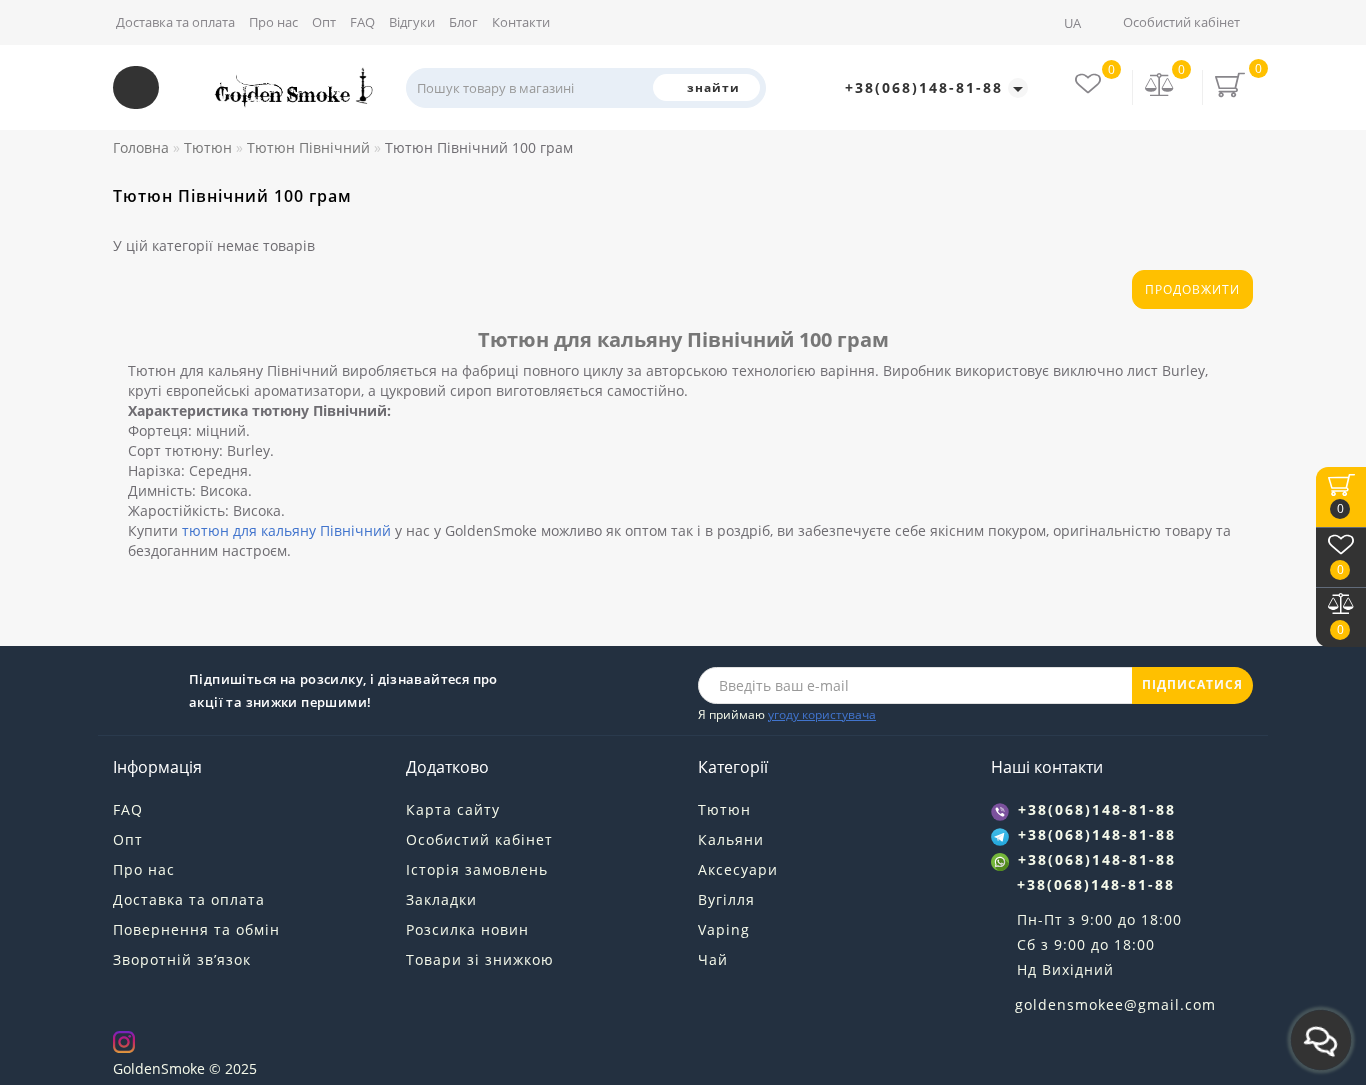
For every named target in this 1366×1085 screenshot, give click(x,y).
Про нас (273, 22)
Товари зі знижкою (480, 959)
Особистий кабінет (1181, 22)
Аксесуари (738, 869)
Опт (324, 22)
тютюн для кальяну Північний (286, 530)
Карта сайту (453, 809)
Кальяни (731, 839)
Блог (463, 22)
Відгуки (412, 22)
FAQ (362, 22)
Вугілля (726, 899)
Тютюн (724, 809)
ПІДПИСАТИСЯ (1192, 684)
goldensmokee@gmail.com (1115, 1004)
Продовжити (1192, 289)
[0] (1160, 86)
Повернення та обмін (196, 929)
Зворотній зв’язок (182, 959)
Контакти (521, 22)
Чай (713, 959)
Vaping (724, 929)
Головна (141, 147)
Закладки (441, 899)
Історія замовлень (477, 869)
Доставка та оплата (175, 22)
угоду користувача (822, 714)
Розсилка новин (467, 929)
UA (1074, 23)
